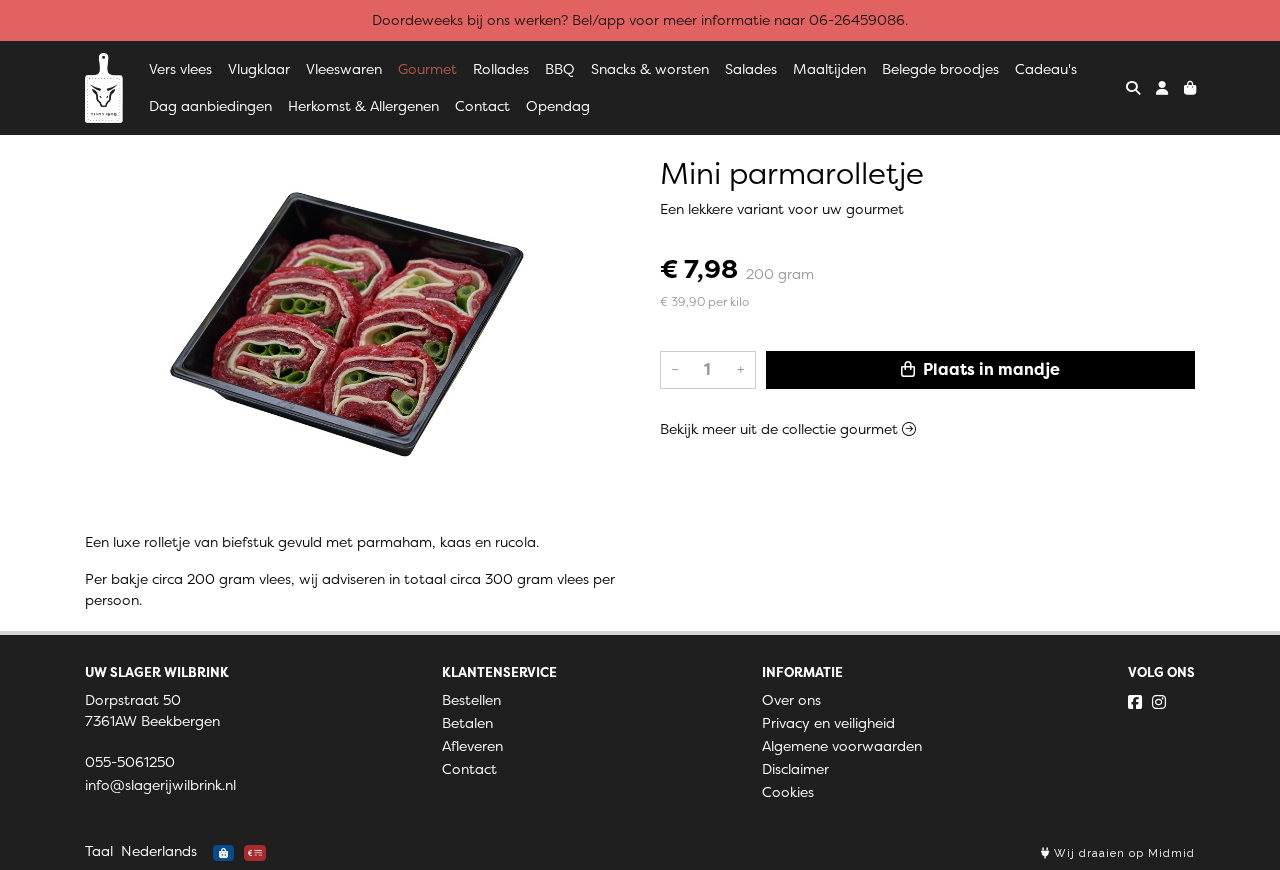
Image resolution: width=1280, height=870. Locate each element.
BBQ (560, 69)
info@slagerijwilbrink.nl (160, 785)
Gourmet (427, 69)
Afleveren (472, 746)
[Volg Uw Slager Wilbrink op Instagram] (1159, 702)
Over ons (791, 700)
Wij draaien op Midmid (1122, 853)
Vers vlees (180, 69)
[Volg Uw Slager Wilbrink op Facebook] (1135, 702)
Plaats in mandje (989, 369)
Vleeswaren (344, 69)
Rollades (501, 69)
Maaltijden (829, 69)
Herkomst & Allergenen (363, 106)
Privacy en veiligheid (828, 723)
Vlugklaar (259, 69)
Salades (751, 69)
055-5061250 (130, 762)
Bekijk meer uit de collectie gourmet (781, 429)
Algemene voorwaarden (842, 746)
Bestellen (471, 700)
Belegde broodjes (940, 69)
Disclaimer (795, 769)
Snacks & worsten (650, 69)
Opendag (558, 106)
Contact (482, 106)
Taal (99, 851)
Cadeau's (1046, 69)
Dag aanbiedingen (210, 106)
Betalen (467, 723)
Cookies (788, 792)
